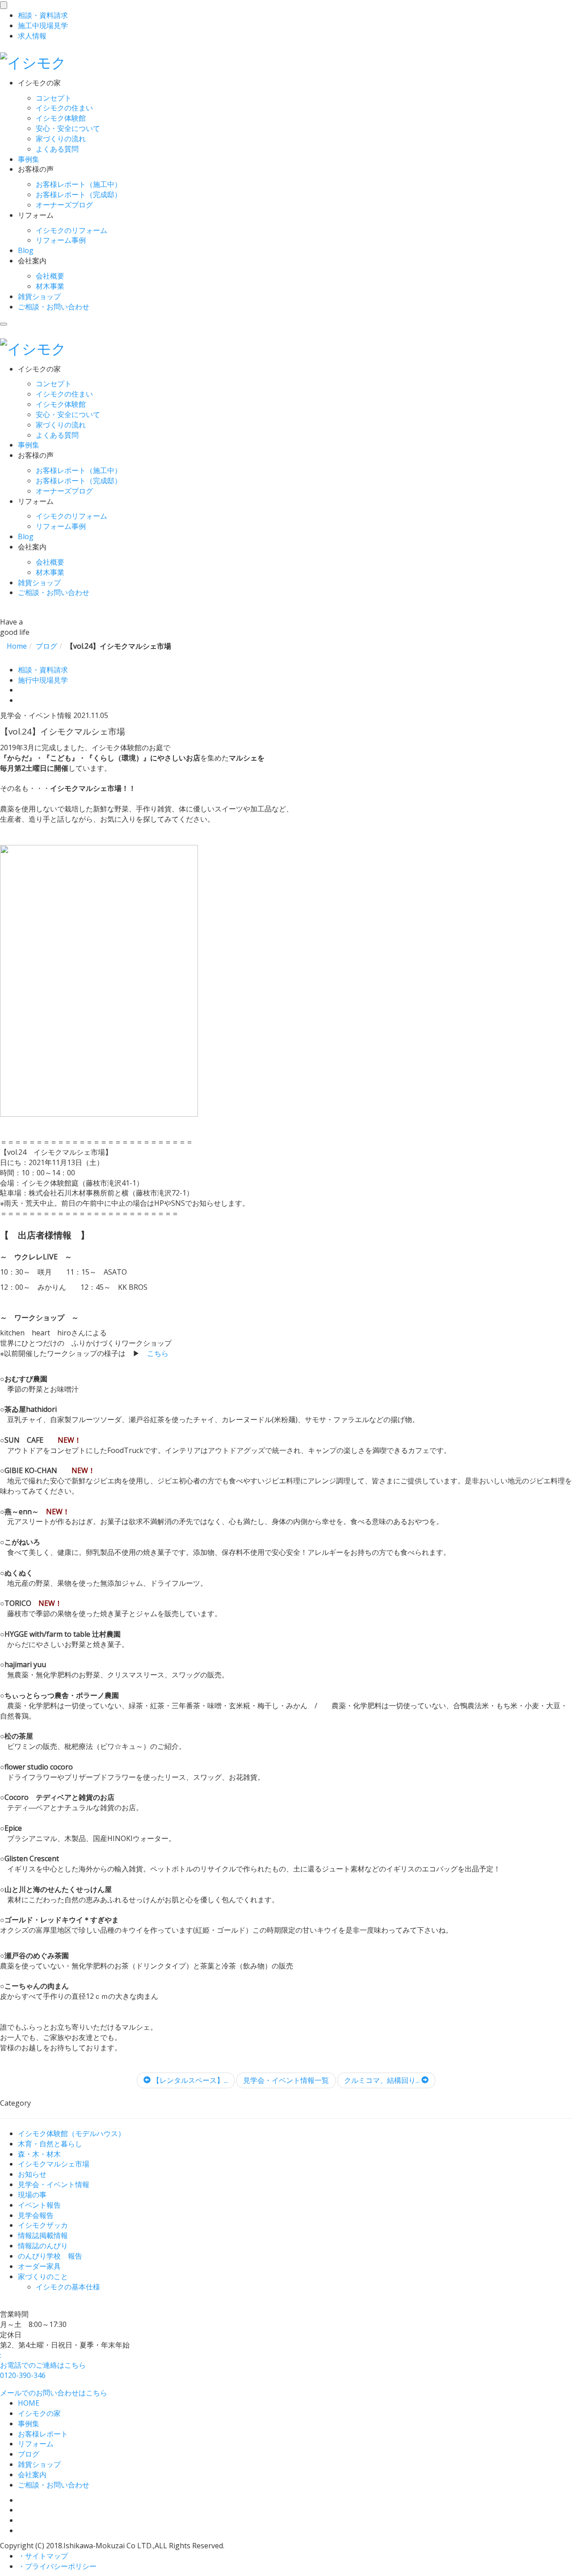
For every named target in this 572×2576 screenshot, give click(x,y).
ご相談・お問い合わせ (54, 307)
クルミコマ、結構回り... (383, 2080)
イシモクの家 (39, 2413)
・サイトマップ (43, 2556)
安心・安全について (68, 128)
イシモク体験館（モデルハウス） (71, 2133)
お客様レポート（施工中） (79, 184)
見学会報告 (36, 2215)
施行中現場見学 (43, 680)
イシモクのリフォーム (71, 230)
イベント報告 (39, 2205)
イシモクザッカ (43, 2225)
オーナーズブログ (64, 205)
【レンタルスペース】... (189, 2080)
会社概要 (50, 276)
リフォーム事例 (61, 240)
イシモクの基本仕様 (68, 2287)
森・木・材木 (39, 2154)
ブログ (29, 2454)
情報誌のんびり (43, 2246)
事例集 (29, 159)
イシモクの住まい (64, 108)
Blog (26, 250)
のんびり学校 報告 (50, 2256)
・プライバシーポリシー (57, 2566)
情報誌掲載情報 (43, 2235)
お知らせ (32, 2174)
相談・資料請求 (43, 670)
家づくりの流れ (61, 139)
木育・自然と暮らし (50, 2144)
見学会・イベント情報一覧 (286, 2080)
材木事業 (50, 286)
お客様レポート (43, 2434)
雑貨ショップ (39, 296)
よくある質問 (57, 149)
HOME (29, 2403)
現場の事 (32, 2195)
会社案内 (32, 2475)
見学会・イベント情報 (54, 2184)
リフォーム (36, 2444)
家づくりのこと (43, 2276)
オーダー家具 (39, 2266)
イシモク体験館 (61, 118)
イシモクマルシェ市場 (54, 2164)
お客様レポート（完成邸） (79, 194)
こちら (158, 1353)
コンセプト (54, 98)
